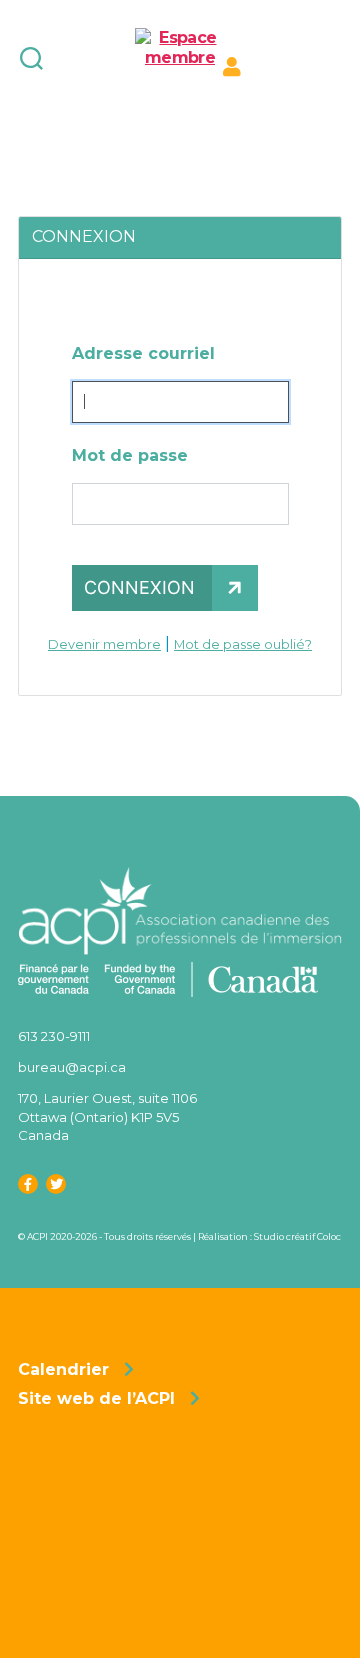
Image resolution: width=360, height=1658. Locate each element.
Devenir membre (104, 644)
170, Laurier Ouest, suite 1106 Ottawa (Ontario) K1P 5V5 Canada (107, 1116)
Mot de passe (130, 455)
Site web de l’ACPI (96, 1398)
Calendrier (63, 1369)
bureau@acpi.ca (72, 1067)
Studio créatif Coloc (297, 1236)
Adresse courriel (143, 353)
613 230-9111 (54, 1036)
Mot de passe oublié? (243, 644)
